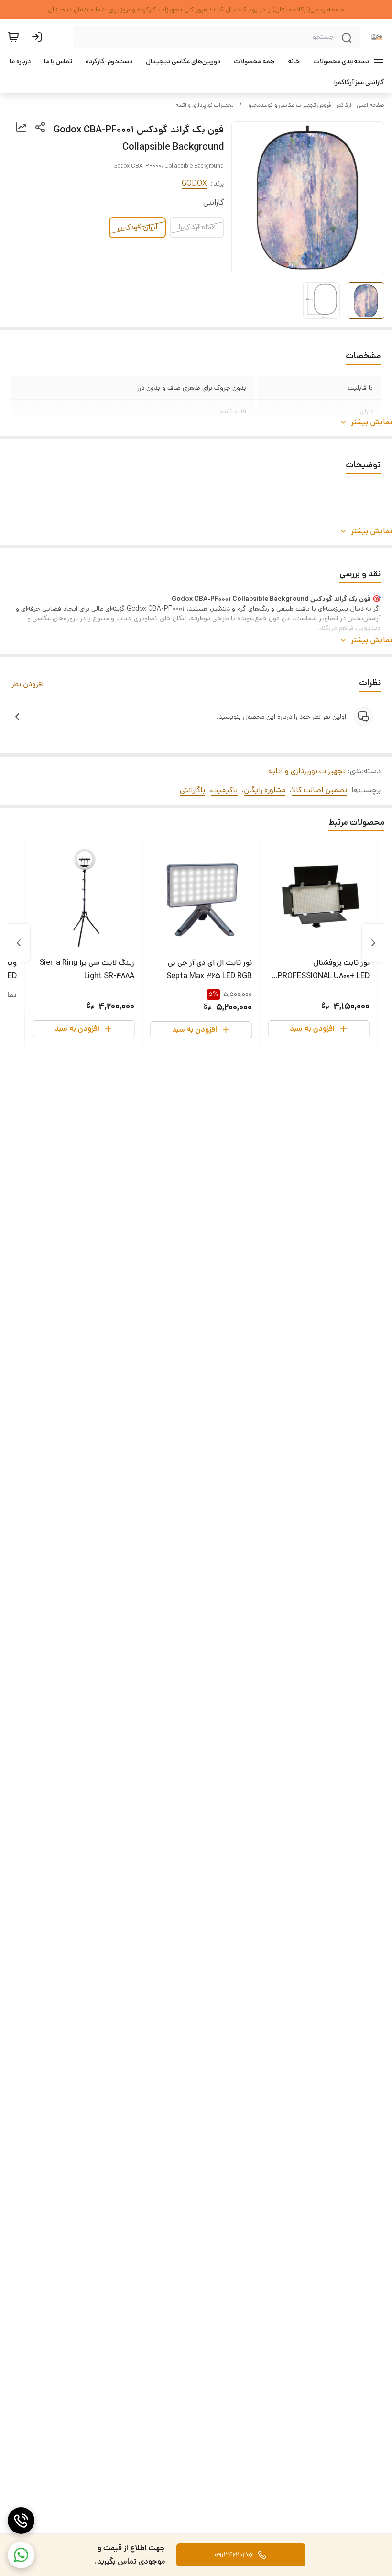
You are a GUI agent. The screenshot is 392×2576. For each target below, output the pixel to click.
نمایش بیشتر (371, 422)
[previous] (373, 943)
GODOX (194, 183)
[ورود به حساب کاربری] (39, 37)
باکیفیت (224, 790)
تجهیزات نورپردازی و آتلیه (205, 105)
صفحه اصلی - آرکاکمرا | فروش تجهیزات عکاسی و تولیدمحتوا (316, 105)
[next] (19, 943)
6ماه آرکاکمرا (197, 227)
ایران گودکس (137, 227)
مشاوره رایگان (265, 790)
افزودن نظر (27, 684)
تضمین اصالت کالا (319, 790)
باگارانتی (192, 790)
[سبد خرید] (13, 37)
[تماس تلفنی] (21, 2521)
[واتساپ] (21, 2555)
